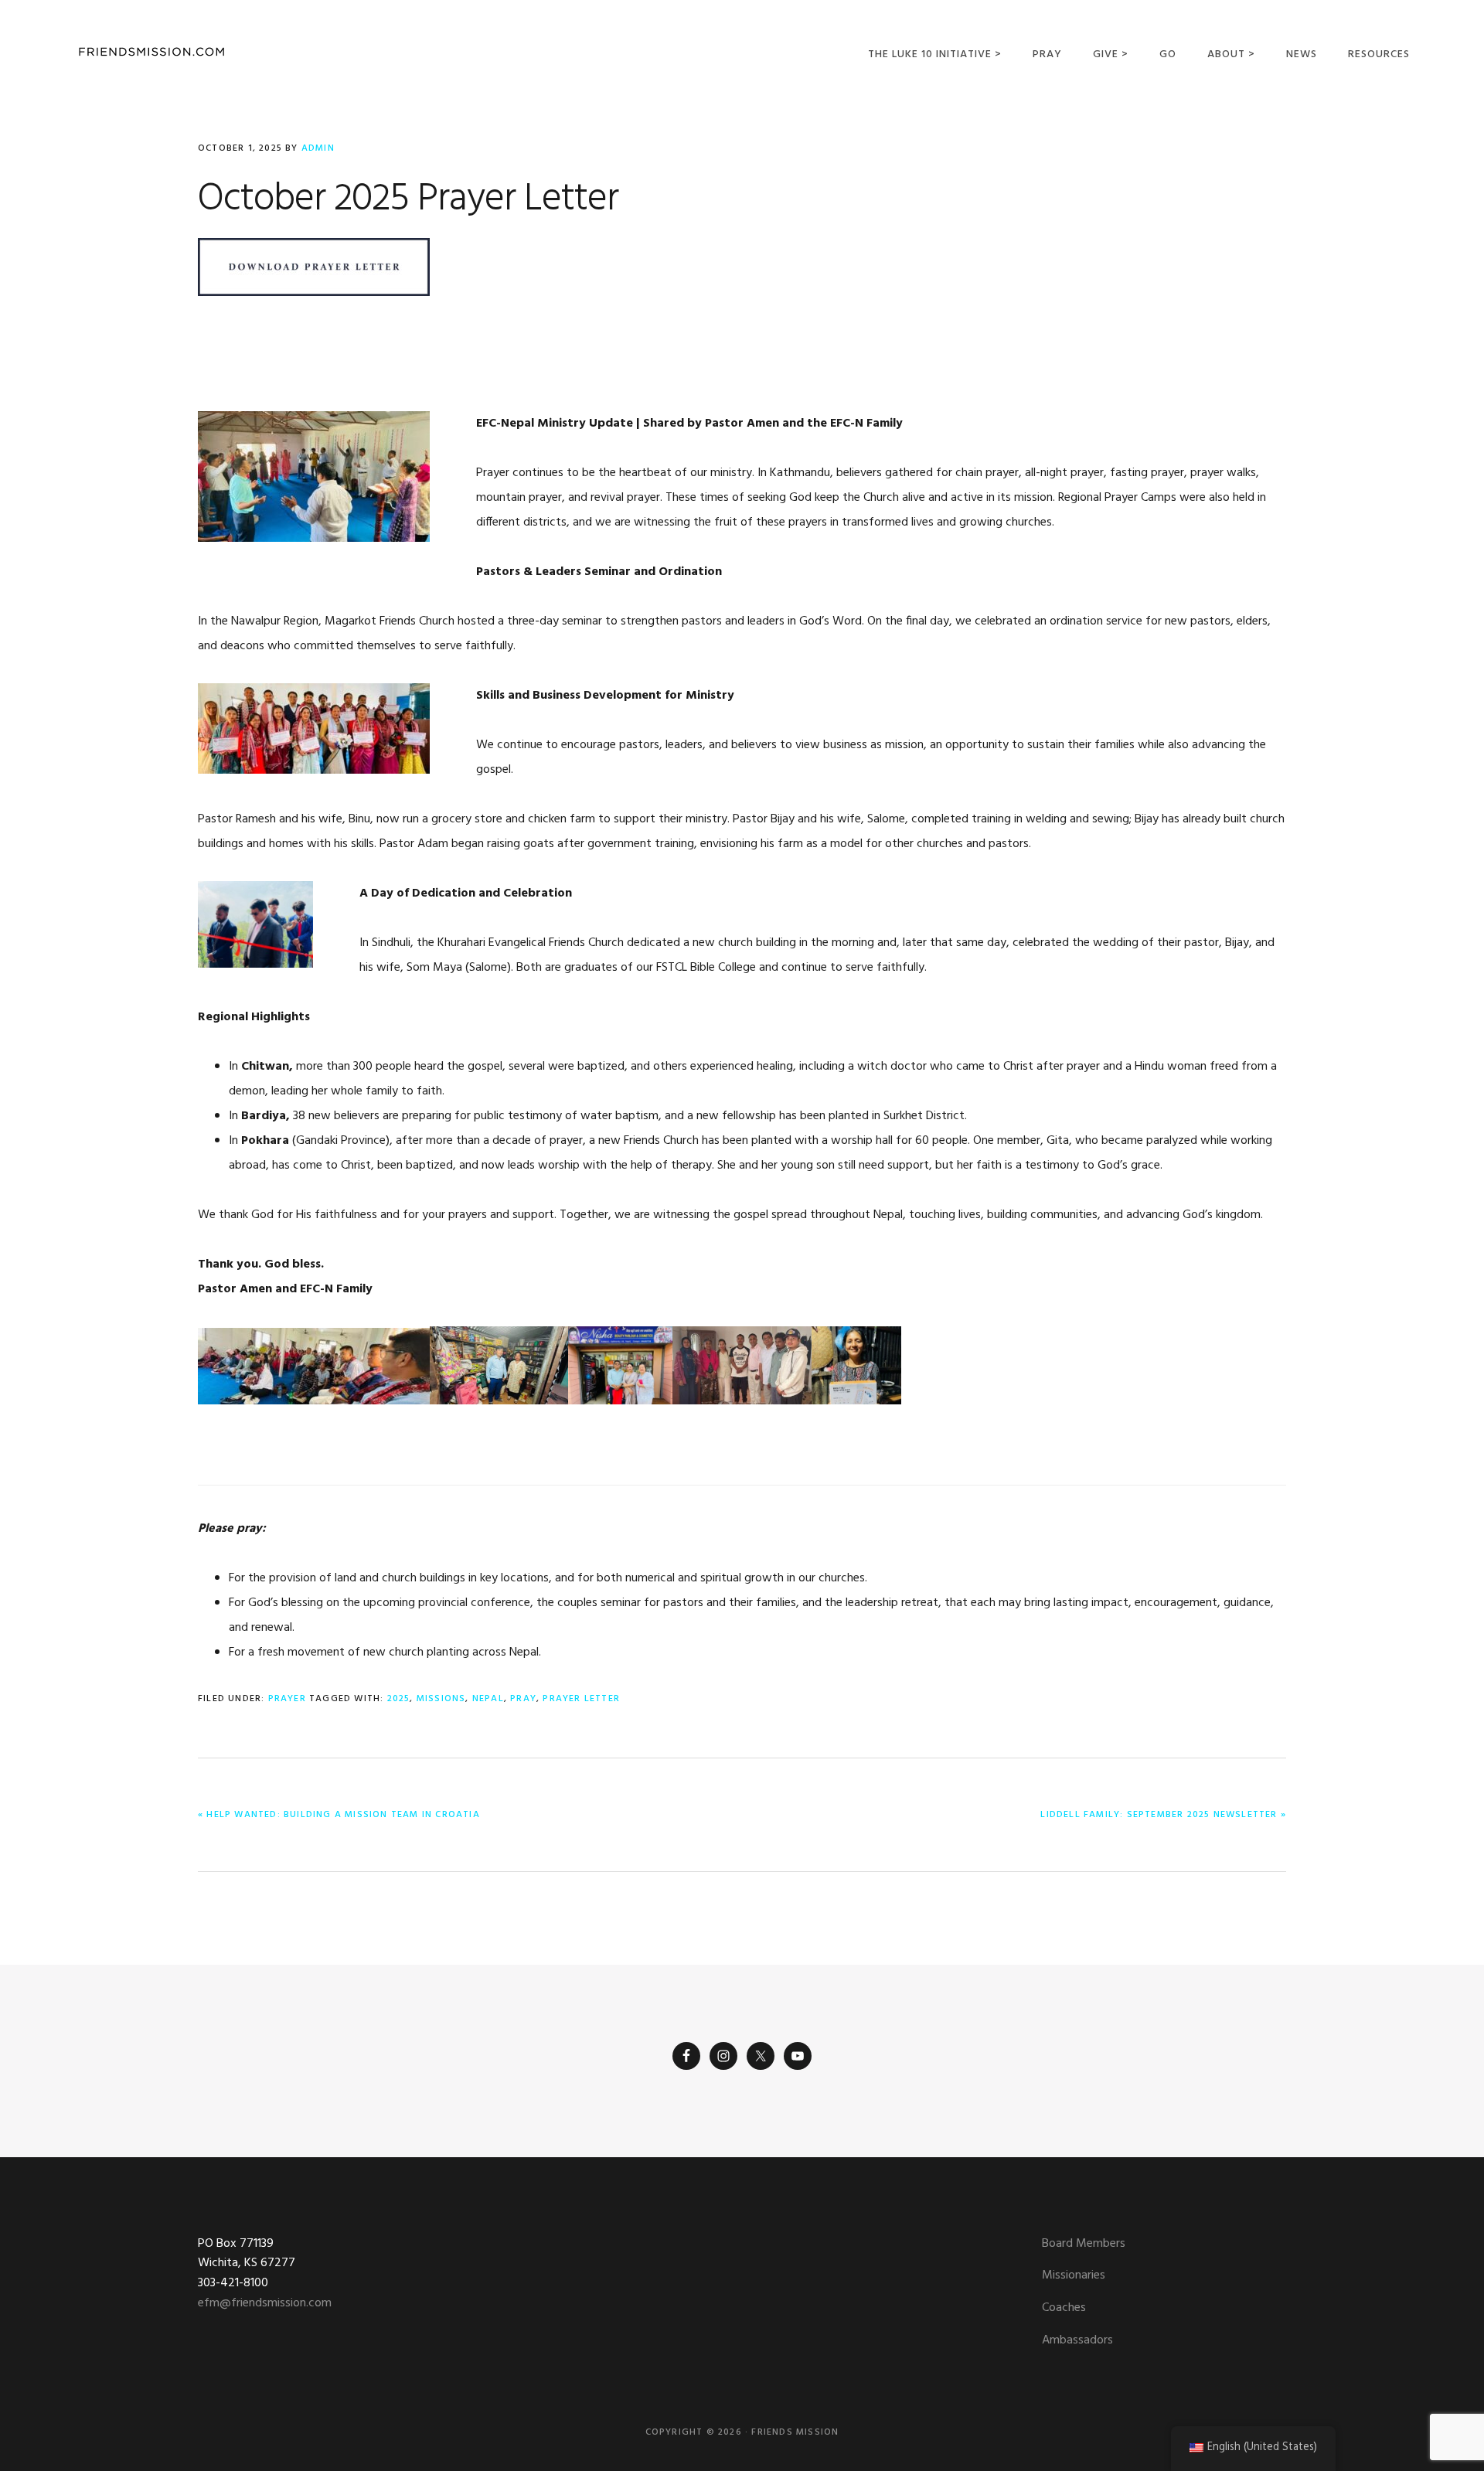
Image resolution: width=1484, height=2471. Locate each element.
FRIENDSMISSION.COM (151, 52)
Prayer (287, 1699)
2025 (399, 1699)
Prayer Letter (581, 1699)
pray (523, 1699)
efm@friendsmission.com (265, 2303)
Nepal (488, 1699)
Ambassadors (1077, 2340)
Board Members (1084, 2244)
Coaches (1064, 2308)
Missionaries (1074, 2275)
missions (441, 1699)
